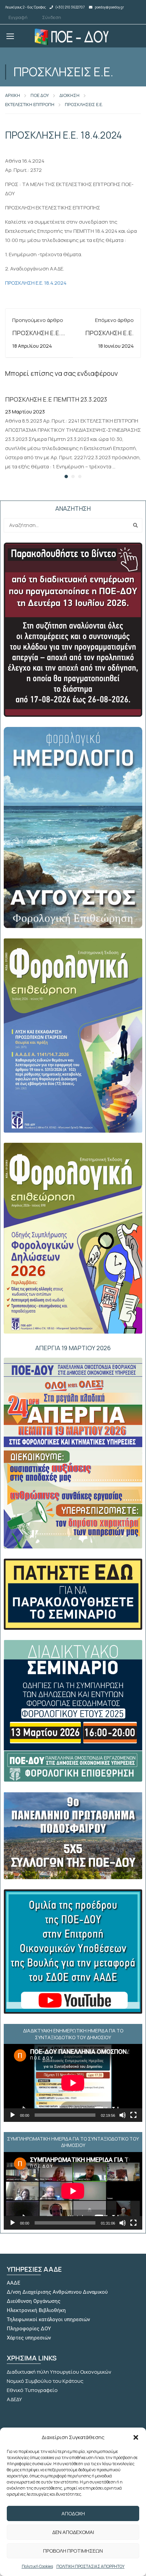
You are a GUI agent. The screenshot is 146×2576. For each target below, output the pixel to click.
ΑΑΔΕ (14, 2283)
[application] (73, 2083)
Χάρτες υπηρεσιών (29, 2338)
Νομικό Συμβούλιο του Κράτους (45, 2381)
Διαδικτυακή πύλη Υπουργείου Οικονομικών (59, 2372)
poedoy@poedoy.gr (109, 7)
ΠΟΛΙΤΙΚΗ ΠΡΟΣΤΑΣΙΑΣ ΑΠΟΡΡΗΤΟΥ (90, 2566)
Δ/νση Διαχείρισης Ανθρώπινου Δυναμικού (57, 2292)
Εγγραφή (18, 17)
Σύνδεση (52, 17)
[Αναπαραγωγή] (13, 2115)
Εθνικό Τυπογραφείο (32, 2390)
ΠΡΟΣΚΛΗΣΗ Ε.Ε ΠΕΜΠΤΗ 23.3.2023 (56, 399)
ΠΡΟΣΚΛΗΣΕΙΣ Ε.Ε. (84, 104)
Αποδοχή (73, 2513)
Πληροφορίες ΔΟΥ (29, 2329)
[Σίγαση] (123, 2115)
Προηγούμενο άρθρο (38, 320)
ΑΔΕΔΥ (14, 2399)
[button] (136, 2437)
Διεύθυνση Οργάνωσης (34, 2301)
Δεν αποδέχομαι (73, 2532)
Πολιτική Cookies (37, 2566)
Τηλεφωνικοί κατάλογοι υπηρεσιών (48, 2319)
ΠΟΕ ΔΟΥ (40, 95)
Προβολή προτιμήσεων (73, 2551)
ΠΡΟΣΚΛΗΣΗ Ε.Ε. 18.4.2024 (36, 283)
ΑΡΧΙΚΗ (13, 95)
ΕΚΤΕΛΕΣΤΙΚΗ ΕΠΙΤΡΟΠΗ (30, 104)
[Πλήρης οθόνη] (133, 2115)
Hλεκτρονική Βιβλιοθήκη (36, 2310)
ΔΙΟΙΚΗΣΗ (69, 95)
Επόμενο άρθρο (114, 320)
